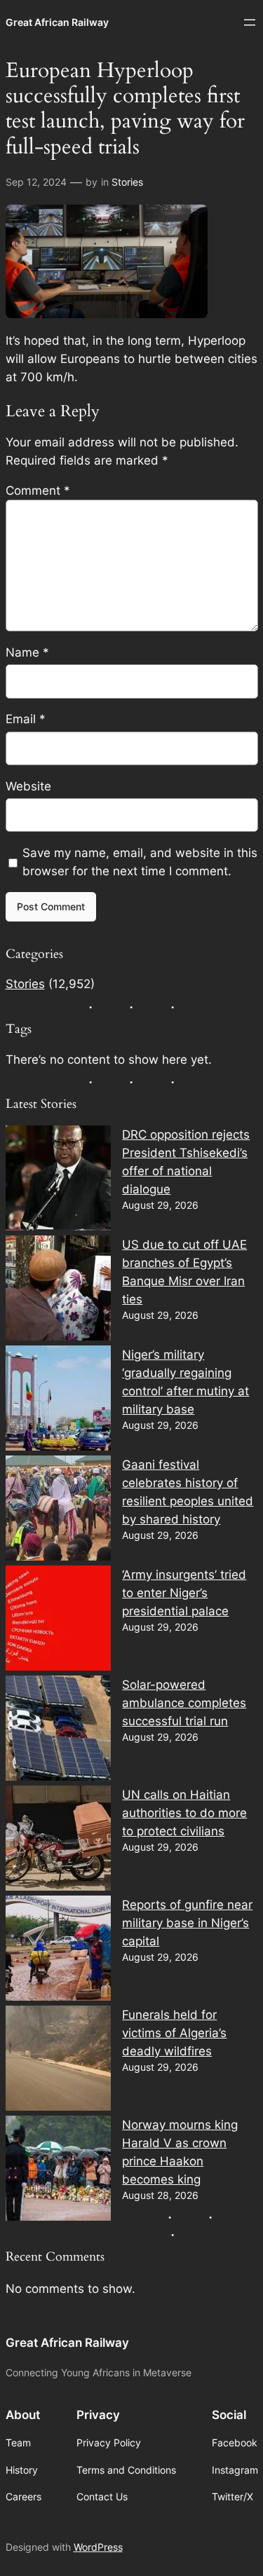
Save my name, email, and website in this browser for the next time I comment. (140, 862)
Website (28, 786)
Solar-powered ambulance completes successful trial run (184, 1703)
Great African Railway (57, 22)
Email (26, 719)
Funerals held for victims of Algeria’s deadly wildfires (174, 2033)
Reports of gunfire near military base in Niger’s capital (187, 1923)
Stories (127, 182)
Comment (38, 491)
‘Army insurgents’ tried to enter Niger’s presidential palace (184, 1593)
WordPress (98, 2547)
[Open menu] (250, 22)
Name (27, 652)
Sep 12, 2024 (36, 182)
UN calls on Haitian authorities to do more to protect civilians (184, 1813)
